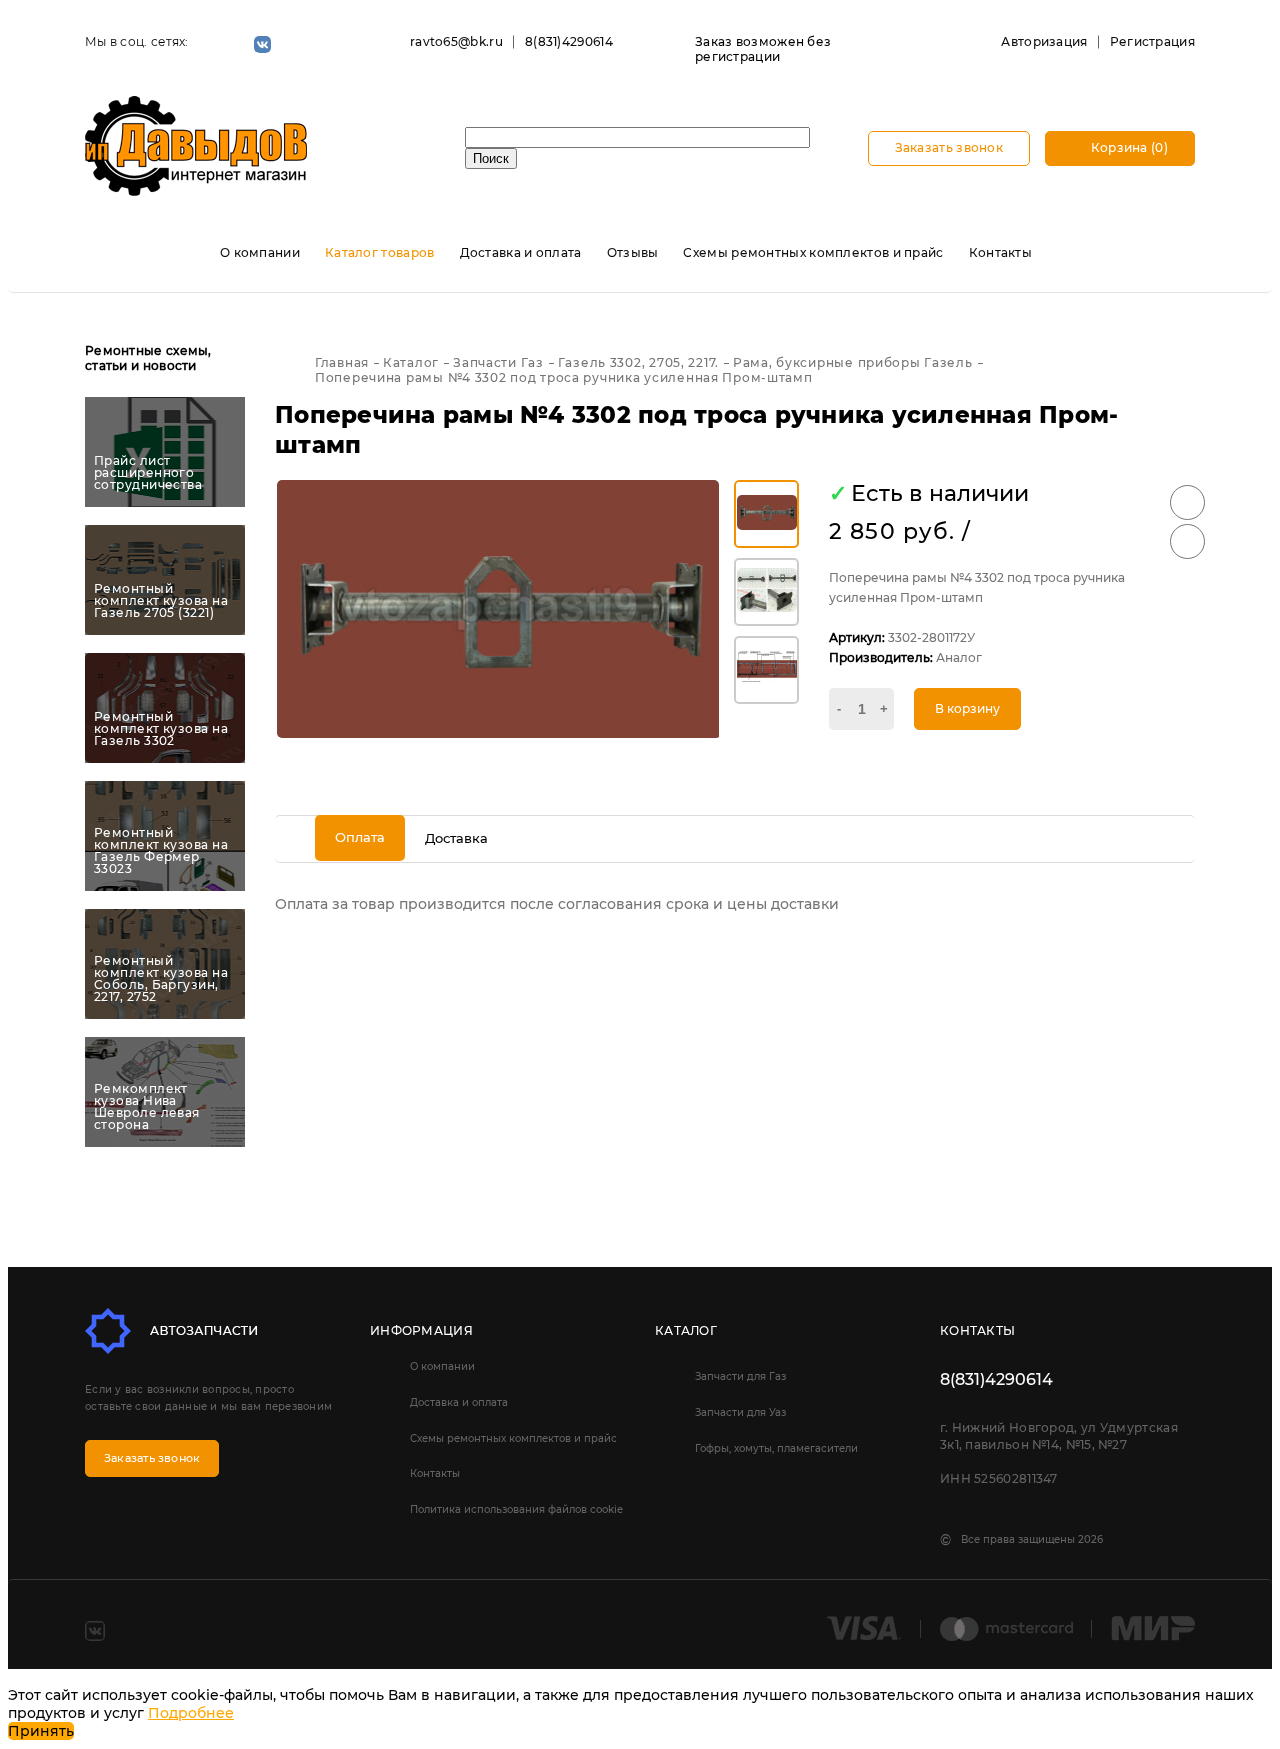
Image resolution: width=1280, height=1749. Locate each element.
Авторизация (1044, 41)
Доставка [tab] (456, 838)
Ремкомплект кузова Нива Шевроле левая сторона (147, 1107)
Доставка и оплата (521, 252)
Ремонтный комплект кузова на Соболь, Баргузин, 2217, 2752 (161, 979)
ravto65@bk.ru (456, 41)
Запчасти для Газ (740, 1376)
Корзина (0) (1127, 147)
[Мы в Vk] (262, 44)
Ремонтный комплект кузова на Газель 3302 (161, 729)
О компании (260, 252)
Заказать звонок (949, 147)
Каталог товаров (380, 252)
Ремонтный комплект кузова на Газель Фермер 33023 (161, 851)
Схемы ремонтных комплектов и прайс (813, 252)
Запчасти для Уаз (740, 1412)
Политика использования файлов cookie (516, 1509)
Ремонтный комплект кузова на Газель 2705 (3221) (161, 601)
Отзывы (633, 252)
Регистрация (1152, 41)
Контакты (1000, 252)
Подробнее (191, 1713)
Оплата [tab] (360, 837)
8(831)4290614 (569, 41)
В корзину (967, 708)
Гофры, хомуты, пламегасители (776, 1448)
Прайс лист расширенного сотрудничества (148, 473)
